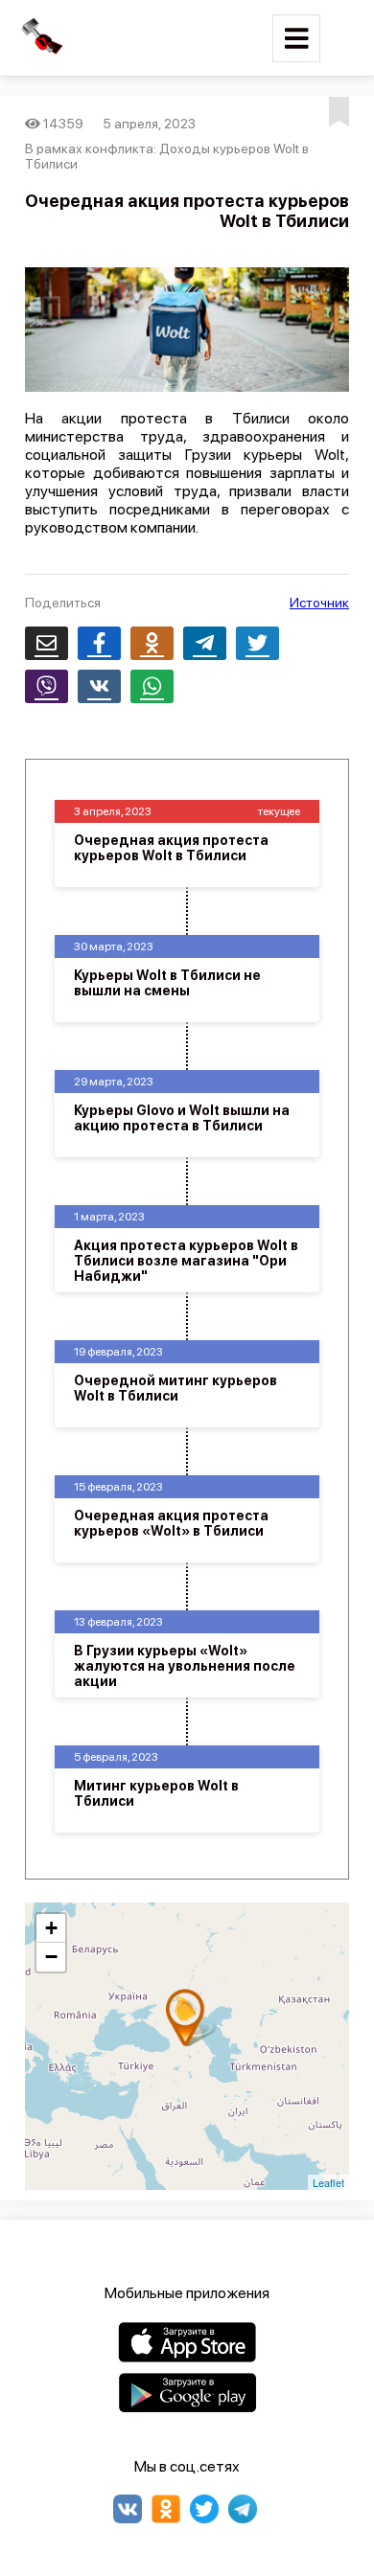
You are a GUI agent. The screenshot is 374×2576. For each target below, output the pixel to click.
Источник (319, 603)
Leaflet (328, 2182)
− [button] (51, 1957)
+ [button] (51, 1928)
